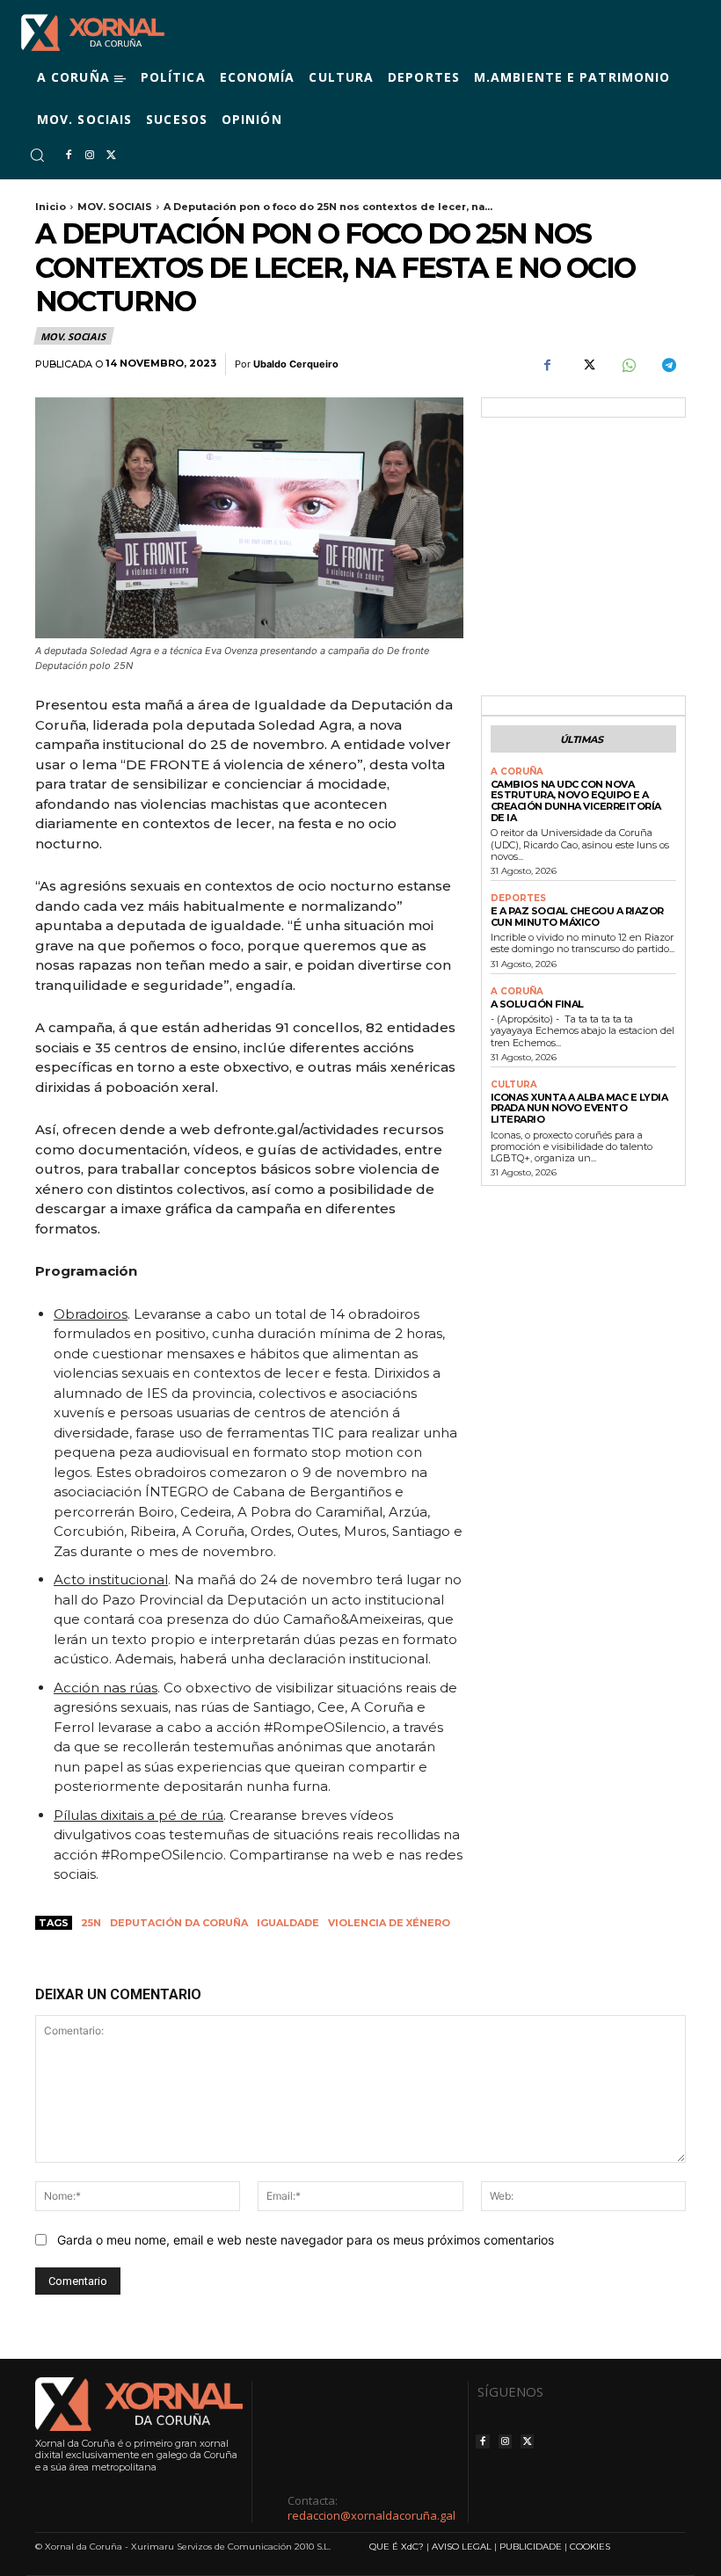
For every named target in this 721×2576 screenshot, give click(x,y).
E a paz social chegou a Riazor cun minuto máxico (577, 917)
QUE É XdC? (397, 2547)
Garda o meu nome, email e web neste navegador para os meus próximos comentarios (306, 2240)
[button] (37, 155)
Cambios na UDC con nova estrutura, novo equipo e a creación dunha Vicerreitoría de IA (576, 801)
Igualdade (288, 1923)
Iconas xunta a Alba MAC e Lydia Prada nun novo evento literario (579, 1108)
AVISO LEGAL (462, 2547)
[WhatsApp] (628, 365)
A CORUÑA (517, 772)
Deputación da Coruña (179, 1923)
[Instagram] (90, 156)
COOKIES (590, 2547)
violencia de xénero (389, 1923)
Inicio (51, 207)
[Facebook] (69, 156)
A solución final (537, 1004)
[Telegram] (668, 365)
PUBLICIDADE (531, 2547)
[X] (111, 156)
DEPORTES (518, 899)
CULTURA (514, 1085)
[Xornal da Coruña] (93, 33)
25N (91, 1923)
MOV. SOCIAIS (115, 207)
